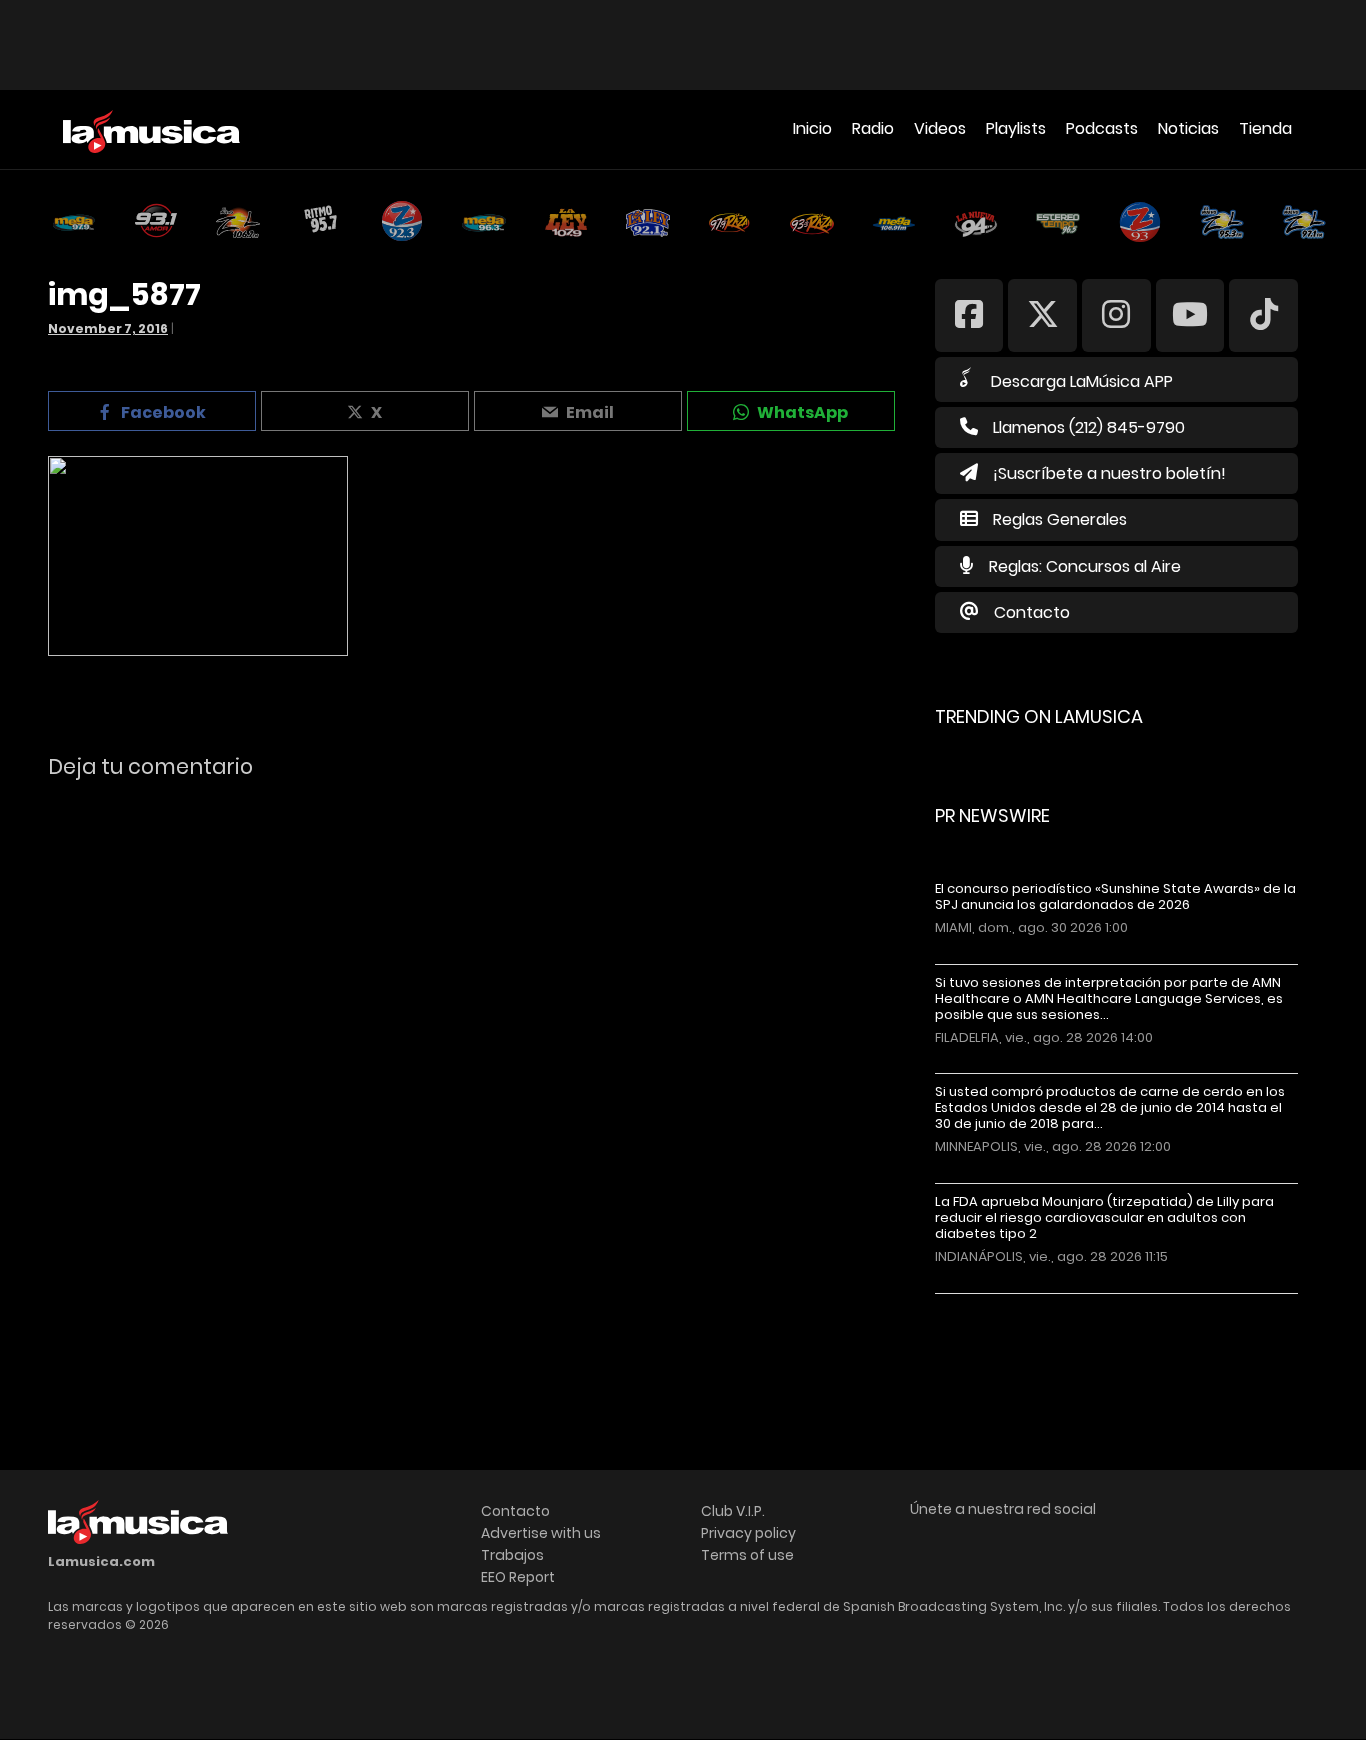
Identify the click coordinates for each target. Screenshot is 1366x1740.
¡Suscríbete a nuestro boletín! (1109, 473)
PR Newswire (992, 815)
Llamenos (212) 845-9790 (1089, 427)
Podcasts (1102, 128)
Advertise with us (541, 1533)
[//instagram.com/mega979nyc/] (1116, 314)
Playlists (1016, 128)
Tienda (1265, 128)
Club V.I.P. (733, 1511)
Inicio (812, 128)
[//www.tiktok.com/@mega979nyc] (1263, 314)
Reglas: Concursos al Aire (1085, 566)
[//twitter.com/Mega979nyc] (1042, 314)
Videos (940, 128)
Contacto (1032, 612)
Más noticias (1001, 1303)
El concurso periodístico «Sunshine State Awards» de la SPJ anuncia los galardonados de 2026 (1115, 897)
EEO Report (518, 1577)
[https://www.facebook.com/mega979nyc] (969, 314)
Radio (873, 128)
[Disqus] (474, 1069)
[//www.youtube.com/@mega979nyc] (1190, 314)
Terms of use (747, 1555)
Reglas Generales (1060, 519)
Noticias (1188, 128)
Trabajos (512, 1555)
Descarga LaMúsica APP (1082, 381)
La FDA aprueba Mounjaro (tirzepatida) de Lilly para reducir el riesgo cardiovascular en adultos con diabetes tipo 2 (1104, 1218)
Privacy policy (748, 1533)
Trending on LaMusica (1039, 716)
